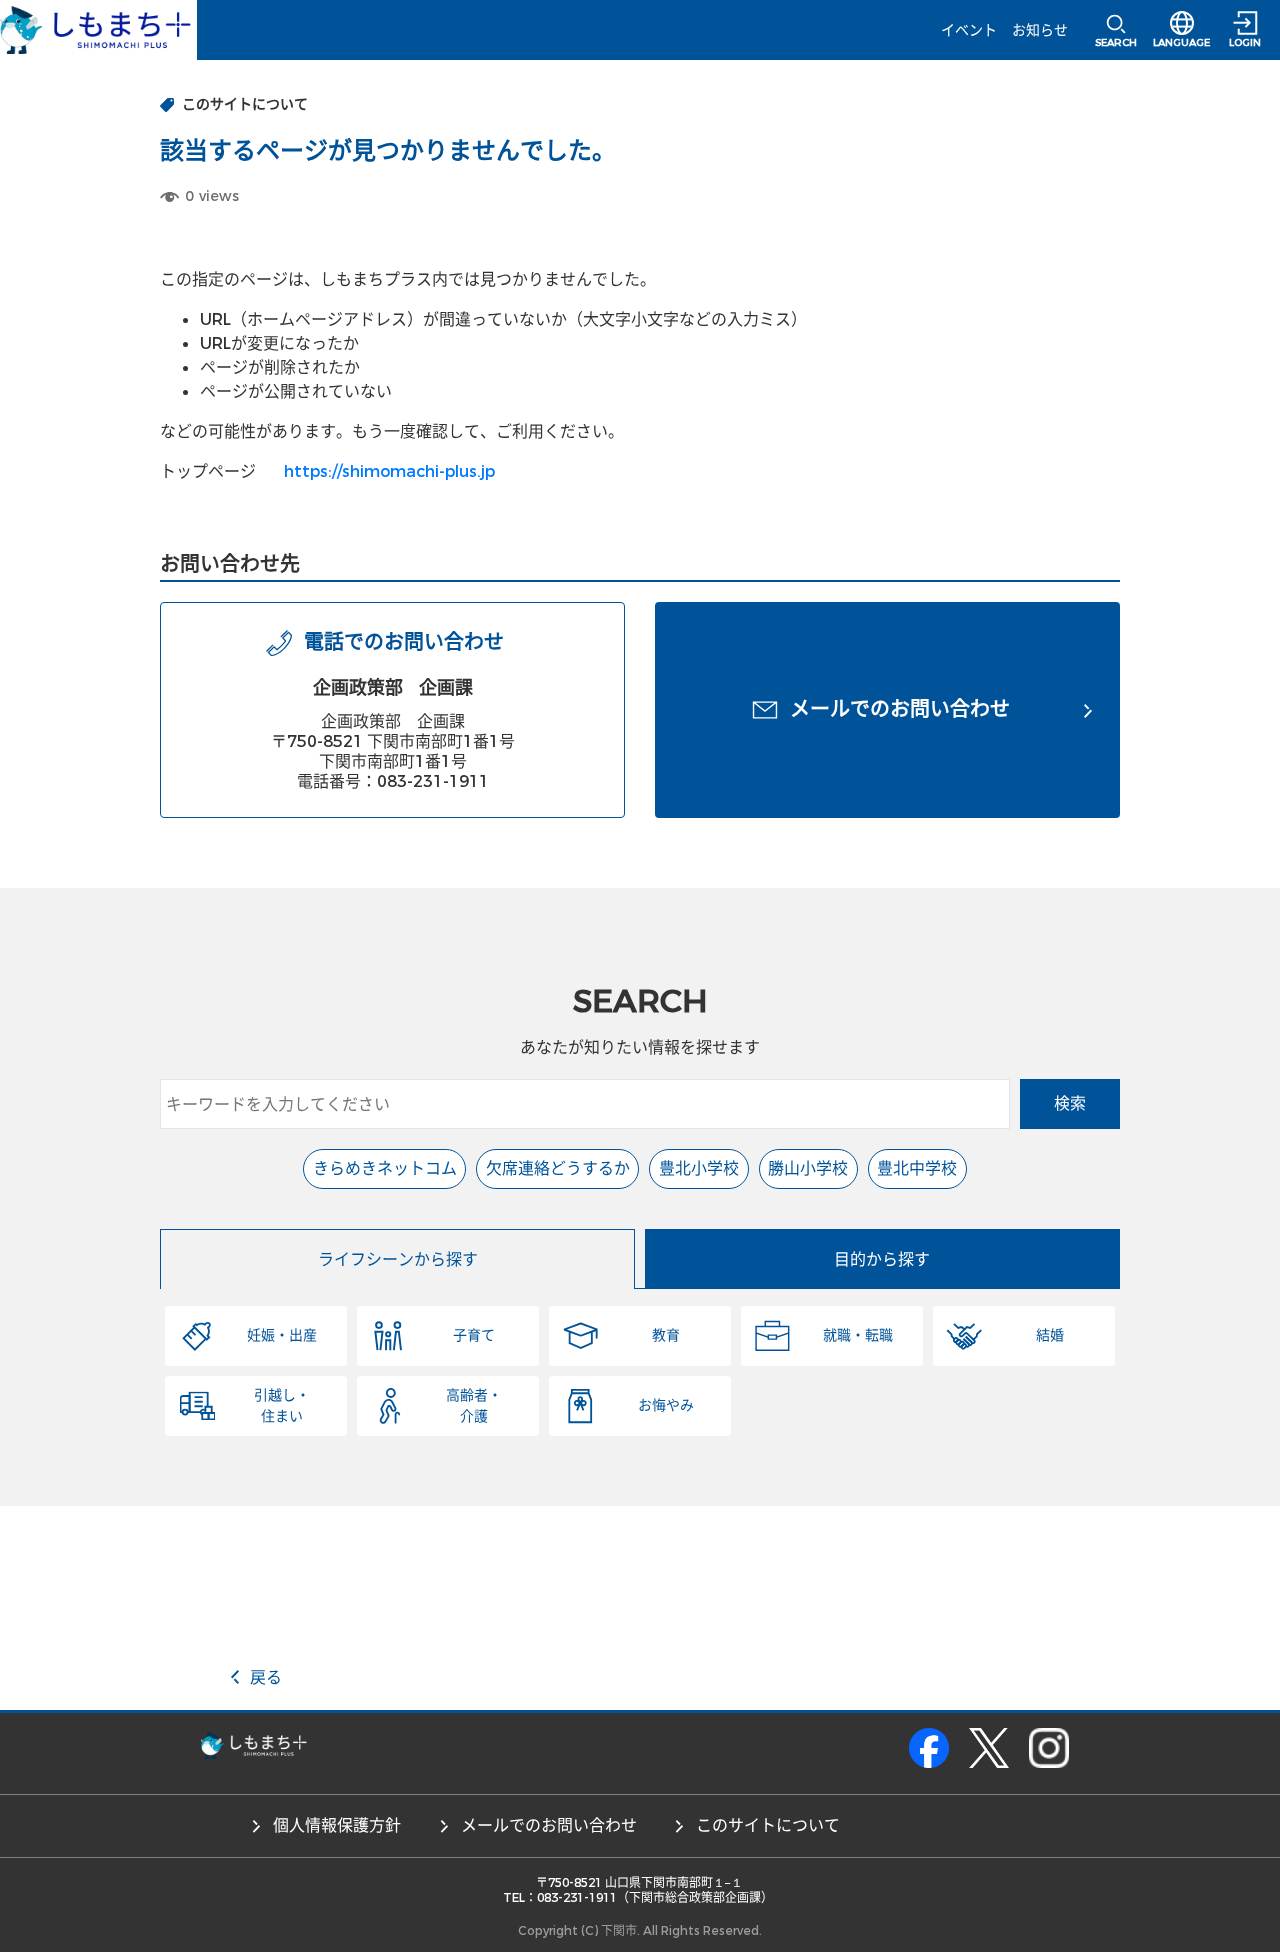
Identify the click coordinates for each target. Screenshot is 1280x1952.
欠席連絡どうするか (558, 1168)
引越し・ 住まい (282, 1406)
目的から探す (882, 1259)
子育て (474, 1335)
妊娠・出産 (282, 1335)
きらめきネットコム (385, 1168)
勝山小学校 (808, 1168)
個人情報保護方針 (337, 1825)
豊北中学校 (917, 1168)
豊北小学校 (699, 1168)
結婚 (1050, 1335)
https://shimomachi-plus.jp (389, 471)
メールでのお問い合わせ (549, 1825)
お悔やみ (666, 1405)
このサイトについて (768, 1825)
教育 (666, 1335)
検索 (1070, 1103)
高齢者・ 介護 (474, 1406)
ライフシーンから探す (398, 1259)
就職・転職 (858, 1335)
